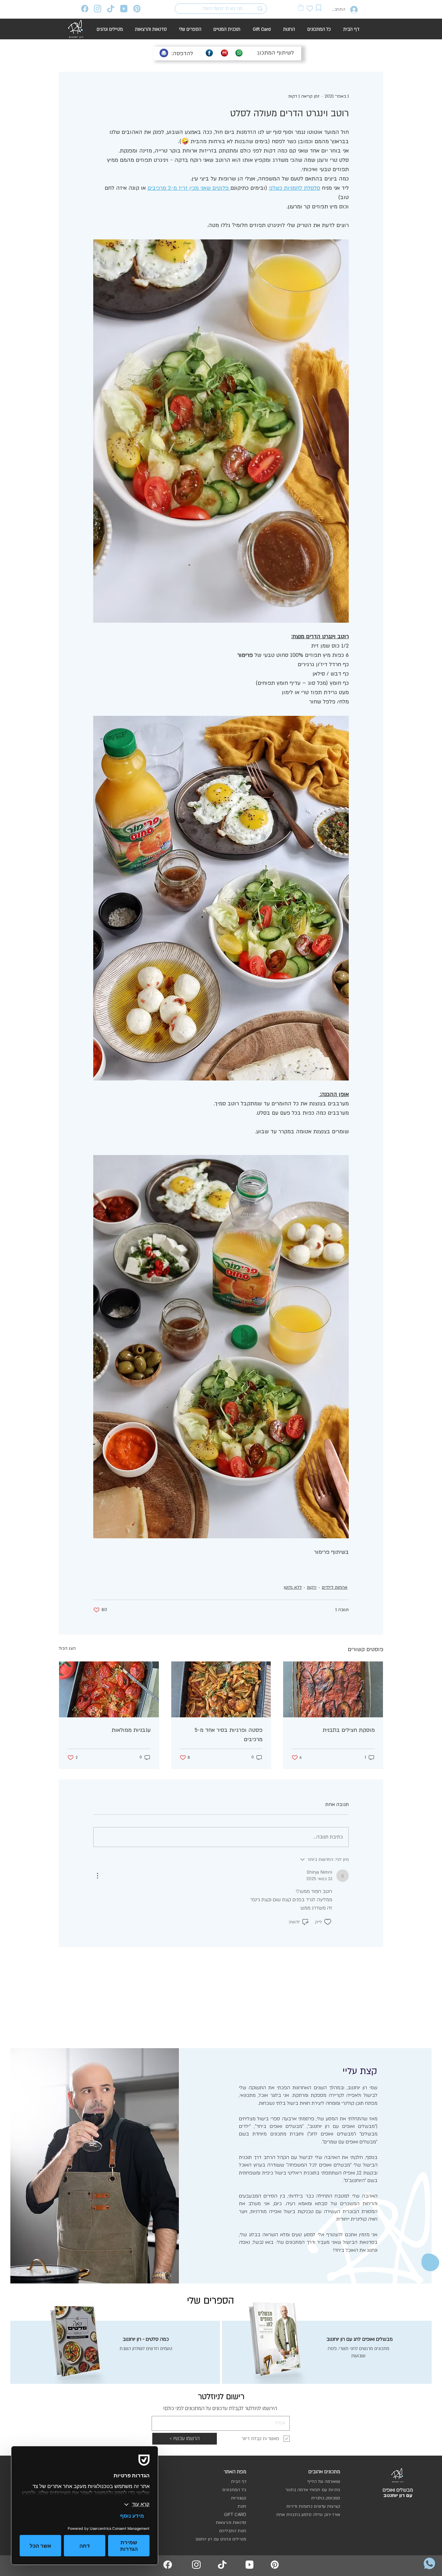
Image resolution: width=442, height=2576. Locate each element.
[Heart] (310, 8)
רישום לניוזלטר (221, 2397)
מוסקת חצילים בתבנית (349, 1730)
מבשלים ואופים (398, 2490)
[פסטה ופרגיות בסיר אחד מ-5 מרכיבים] (221, 1689)
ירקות (312, 1587)
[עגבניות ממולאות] (109, 1689)
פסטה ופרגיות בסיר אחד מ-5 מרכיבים (229, 1735)
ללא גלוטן (293, 1587)
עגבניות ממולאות (131, 1730)
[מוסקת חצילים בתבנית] (333, 1689)
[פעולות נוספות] (97, 1876)
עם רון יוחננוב (398, 2495)
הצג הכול (67, 1648)
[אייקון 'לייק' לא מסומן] (328, 1922)
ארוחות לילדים (335, 1587)
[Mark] (319, 8)
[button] (301, 7)
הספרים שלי (211, 2301)
